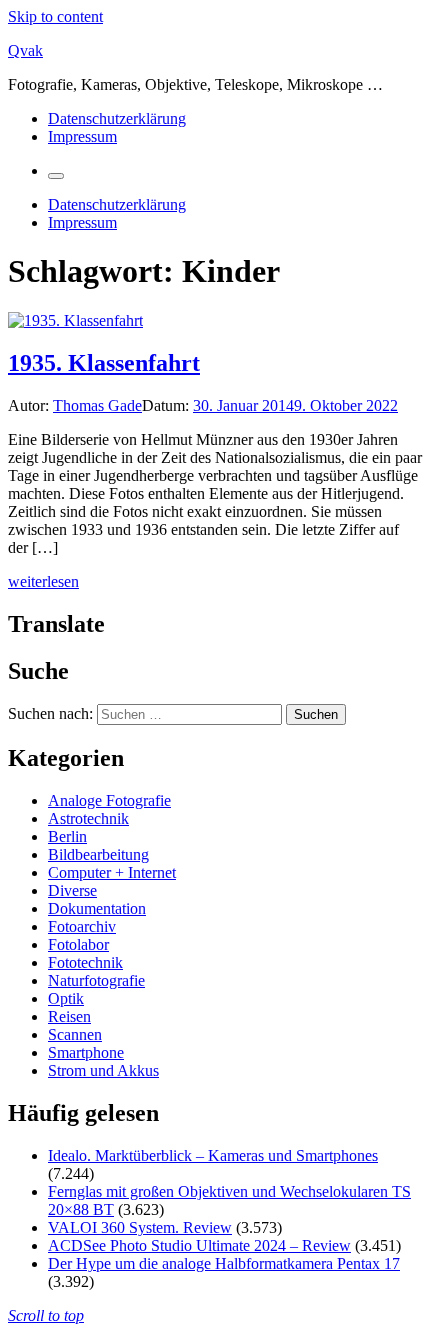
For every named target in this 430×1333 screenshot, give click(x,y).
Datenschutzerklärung (117, 118)
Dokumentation (97, 908)
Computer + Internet (112, 872)
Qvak (25, 50)
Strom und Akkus (103, 1070)
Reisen (69, 1016)
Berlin (67, 836)
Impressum (82, 136)
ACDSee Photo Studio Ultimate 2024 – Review (199, 1245)
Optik (66, 998)
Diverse (72, 890)
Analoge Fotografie (109, 800)
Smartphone (86, 1052)
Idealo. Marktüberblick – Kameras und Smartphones (213, 1155)
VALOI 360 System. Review (140, 1227)
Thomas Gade (97, 405)
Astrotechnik (88, 818)
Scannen (75, 1034)
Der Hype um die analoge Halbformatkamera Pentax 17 (224, 1263)
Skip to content (55, 16)
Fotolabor (78, 944)
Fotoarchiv (82, 926)
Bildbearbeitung (98, 854)
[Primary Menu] (56, 176)
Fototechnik (85, 962)
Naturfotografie (96, 980)
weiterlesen (43, 581)
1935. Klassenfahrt (104, 363)
